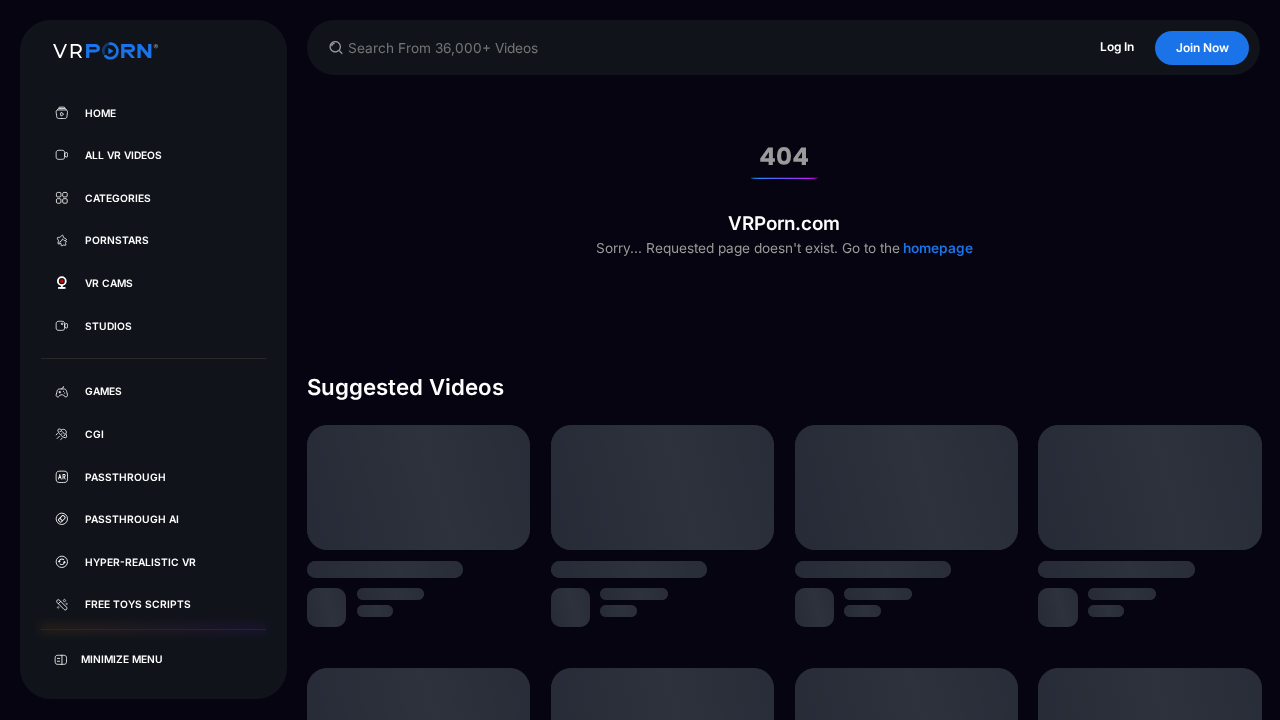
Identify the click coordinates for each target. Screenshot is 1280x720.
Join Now (1202, 47)
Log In (1117, 46)
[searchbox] (704, 48)
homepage (936, 248)
